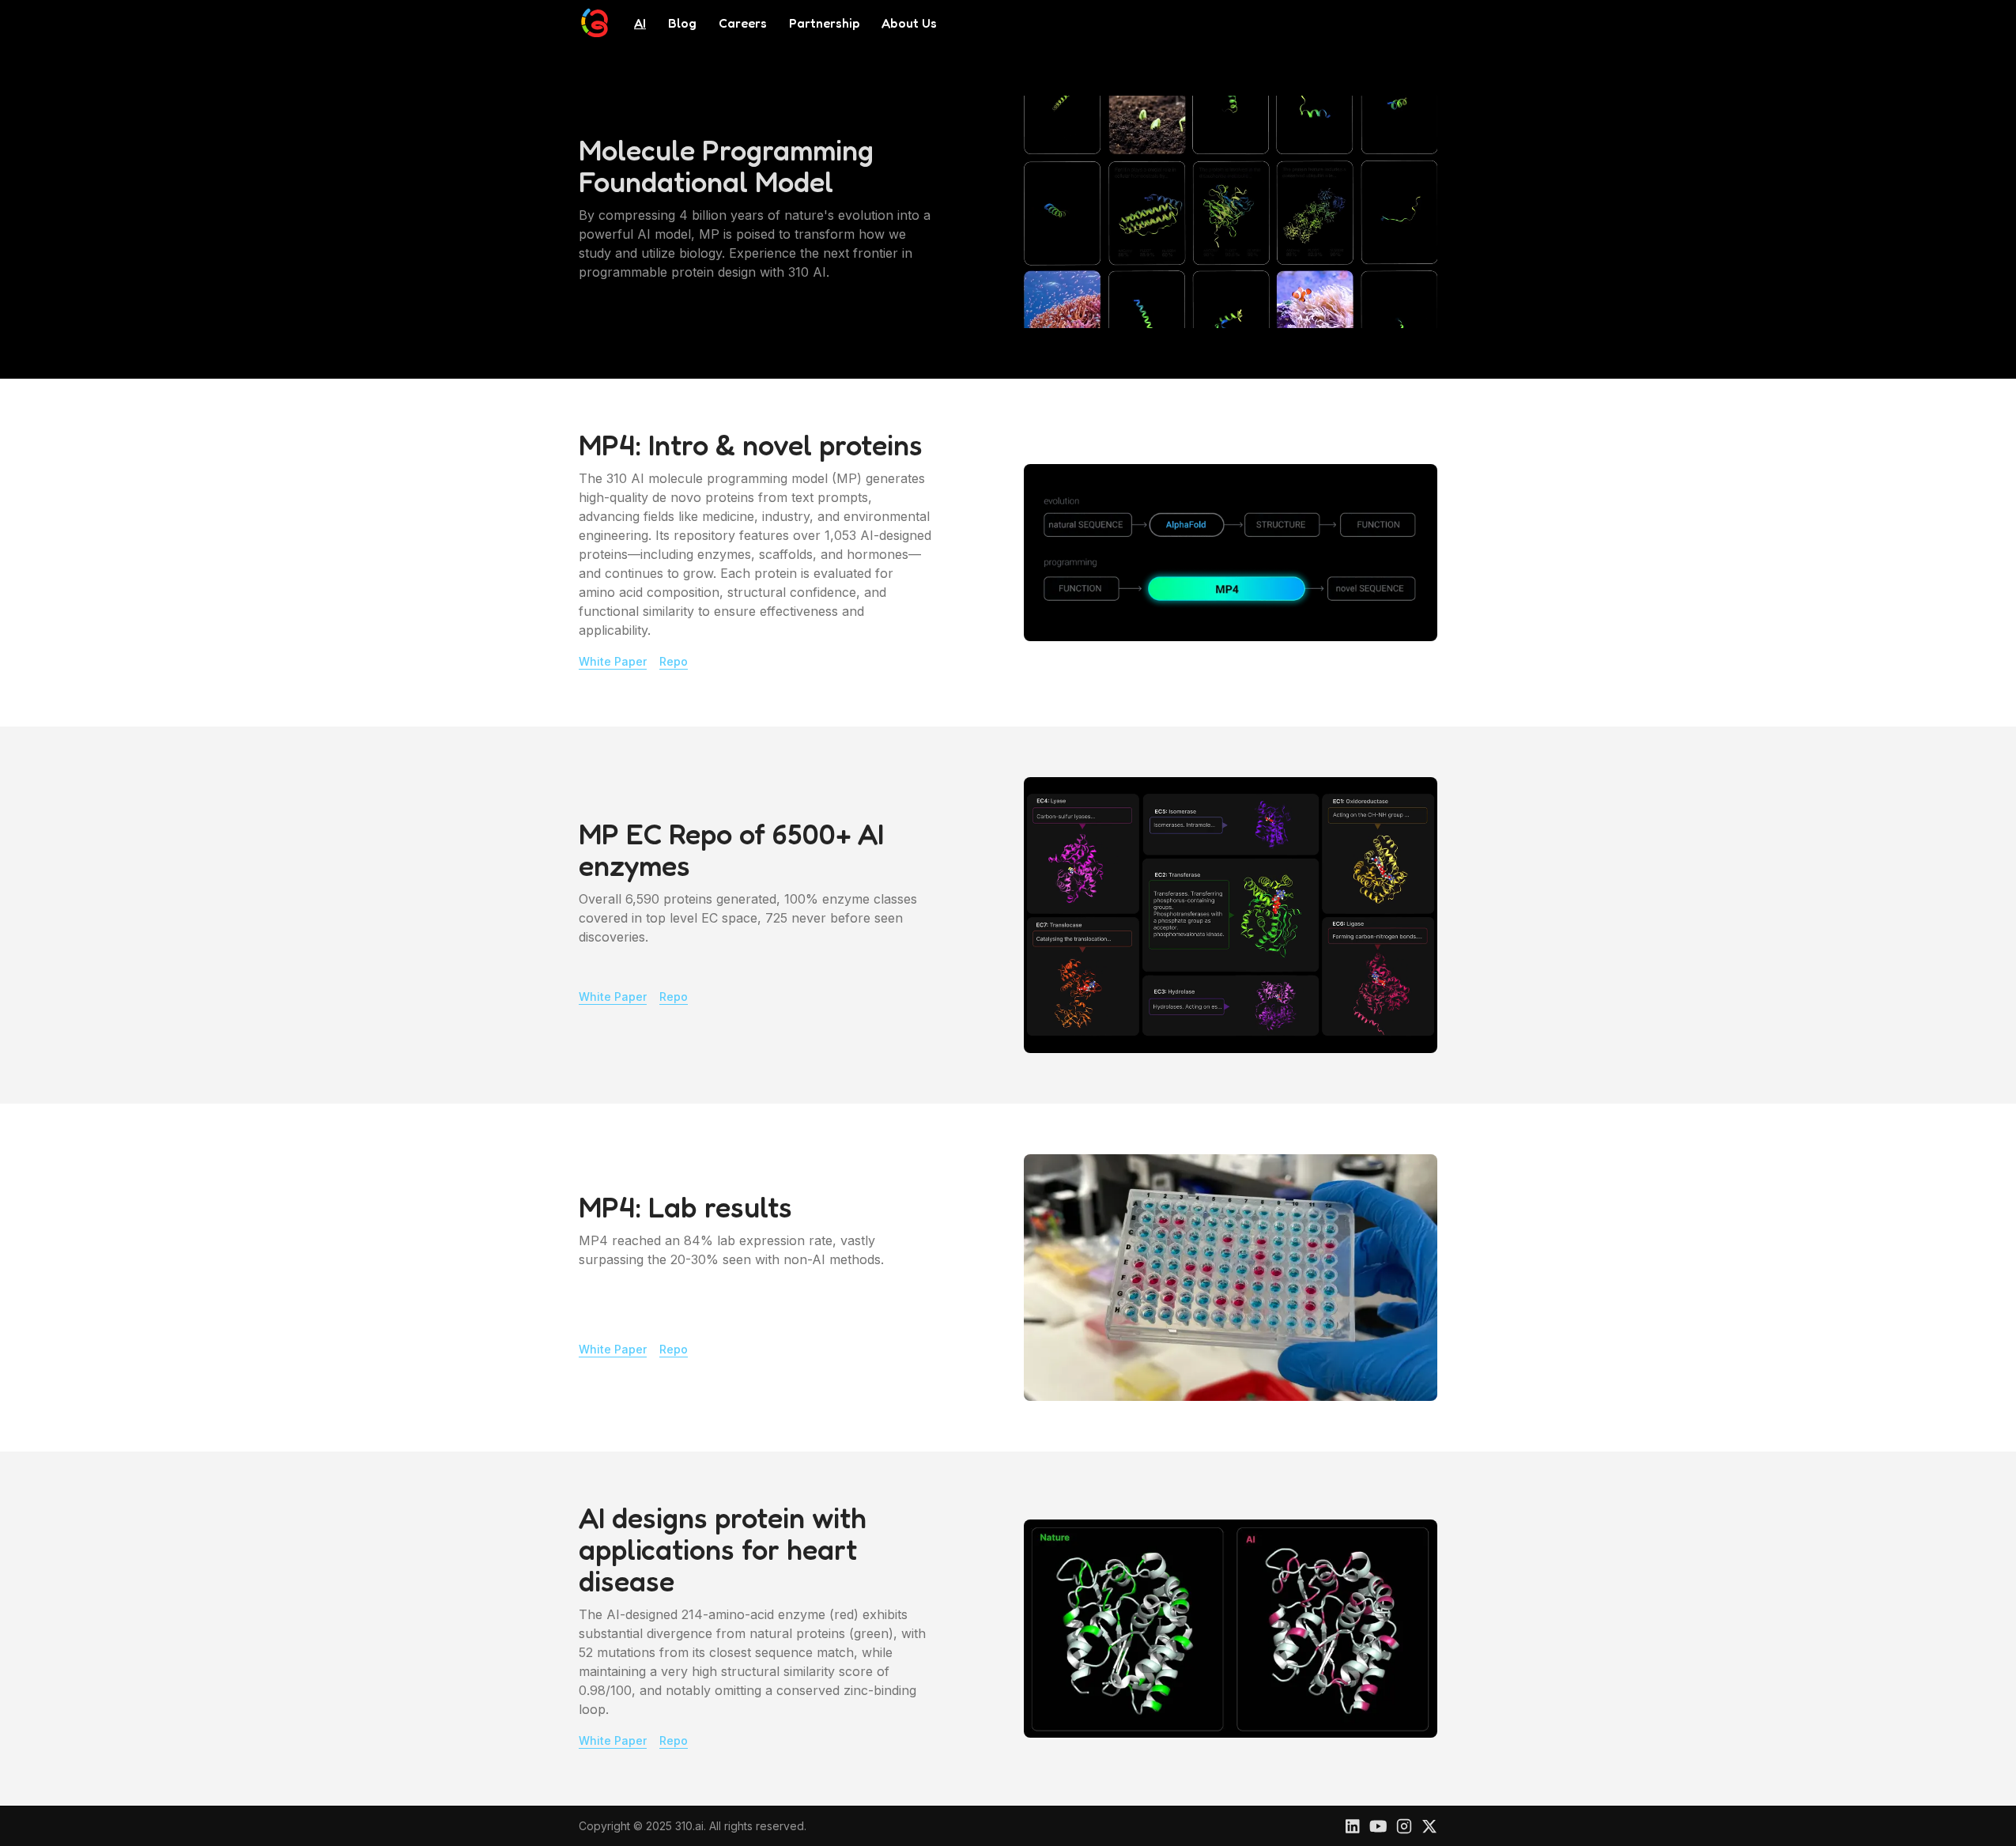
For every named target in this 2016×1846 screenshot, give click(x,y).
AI (640, 23)
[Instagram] (1404, 1826)
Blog (682, 23)
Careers (743, 23)
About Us (909, 23)
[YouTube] (1378, 1826)
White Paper (613, 661)
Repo (674, 661)
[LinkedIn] (1353, 1826)
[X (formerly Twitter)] (1429, 1826)
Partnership (824, 23)
